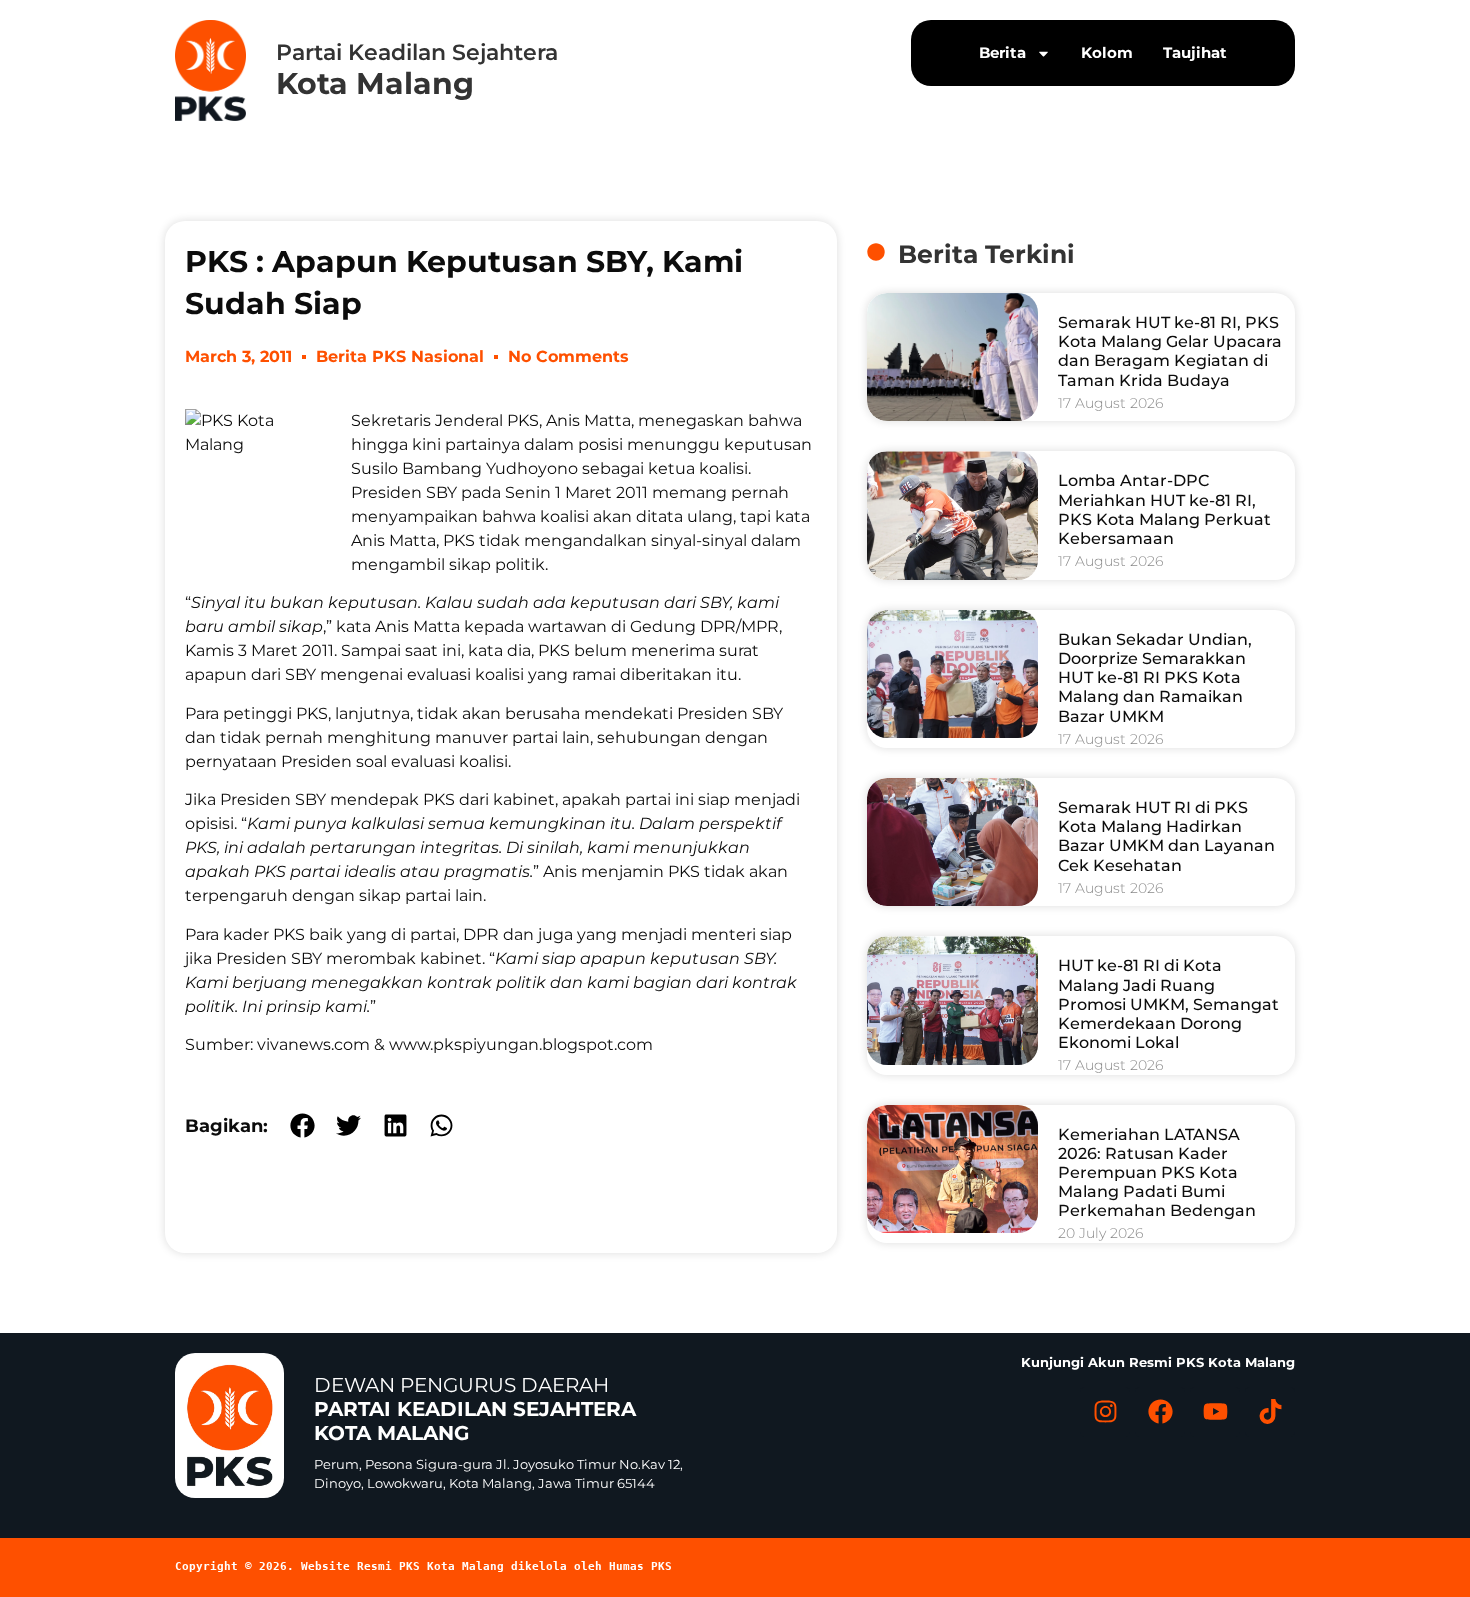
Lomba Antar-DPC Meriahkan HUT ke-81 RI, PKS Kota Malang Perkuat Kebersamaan (1164, 509)
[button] (302, 1125)
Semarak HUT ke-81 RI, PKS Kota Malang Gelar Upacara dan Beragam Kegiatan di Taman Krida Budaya (1170, 351)
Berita (1002, 52)
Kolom (1107, 52)
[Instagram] (1105, 1412)
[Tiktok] (1270, 1412)
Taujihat (1195, 52)
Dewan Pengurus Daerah (475, 1409)
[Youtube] (1215, 1412)
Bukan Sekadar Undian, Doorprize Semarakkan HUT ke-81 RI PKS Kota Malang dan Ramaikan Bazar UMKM (1155, 678)
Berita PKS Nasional (400, 356)
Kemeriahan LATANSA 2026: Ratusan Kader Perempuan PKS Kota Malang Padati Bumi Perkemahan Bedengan (1157, 1173)
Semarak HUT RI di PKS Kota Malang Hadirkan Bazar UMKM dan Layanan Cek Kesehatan (1166, 836)
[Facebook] (1160, 1412)
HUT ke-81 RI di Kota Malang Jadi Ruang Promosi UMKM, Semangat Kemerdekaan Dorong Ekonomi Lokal (1168, 1004)
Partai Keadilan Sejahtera (417, 52)
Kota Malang (375, 83)
